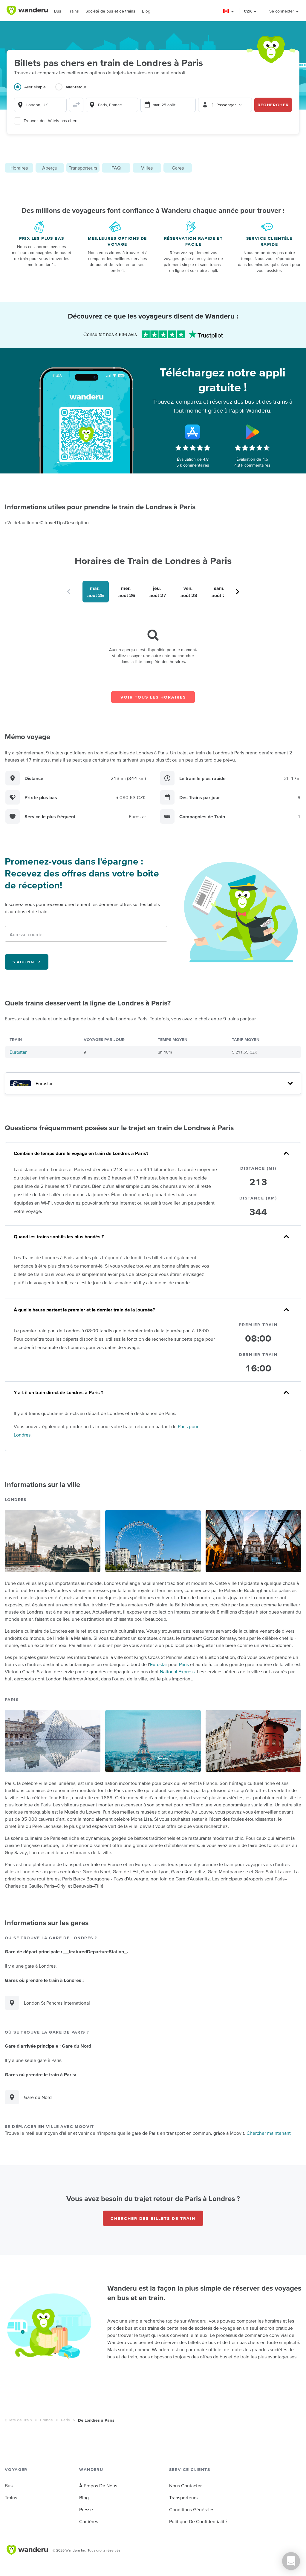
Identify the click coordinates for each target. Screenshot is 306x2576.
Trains (73, 11)
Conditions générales (192, 2509)
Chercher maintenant (269, 2133)
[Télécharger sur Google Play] (252, 432)
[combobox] (40, 105)
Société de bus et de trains (110, 11)
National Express (177, 1671)
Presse (86, 2509)
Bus (58, 11)
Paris (184, 1664)
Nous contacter (185, 2486)
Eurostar (18, 1052)
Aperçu (50, 168)
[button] (229, 11)
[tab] (35, 90)
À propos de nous (98, 2486)
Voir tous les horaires (153, 697)
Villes (147, 168)
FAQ (116, 168)
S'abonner (27, 962)
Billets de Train (18, 2420)
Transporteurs (83, 168)
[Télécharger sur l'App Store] (193, 432)
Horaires (19, 168)
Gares (178, 168)
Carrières (89, 2521)
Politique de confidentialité (198, 2521)
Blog (146, 11)
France (46, 2420)
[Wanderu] (27, 10)
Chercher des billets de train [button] (153, 2218)
